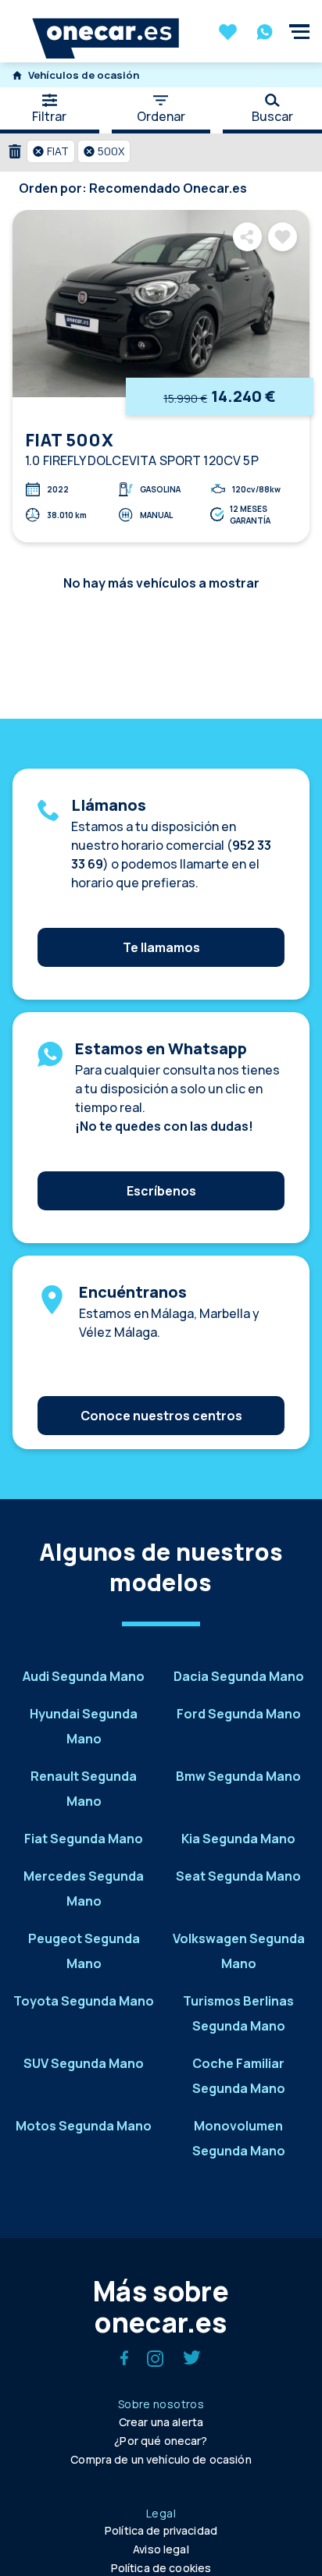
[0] (228, 34)
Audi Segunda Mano (84, 1676)
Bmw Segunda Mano (238, 1776)
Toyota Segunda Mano (84, 2001)
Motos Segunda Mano (84, 2126)
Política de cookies (161, 2568)
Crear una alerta (161, 2422)
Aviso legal (161, 2549)
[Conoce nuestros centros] (161, 1392)
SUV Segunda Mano (84, 2063)
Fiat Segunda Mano (84, 1839)
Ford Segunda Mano (239, 1714)
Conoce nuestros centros (161, 1416)
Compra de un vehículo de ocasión (161, 2459)
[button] (51, 151)
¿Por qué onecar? (161, 2441)
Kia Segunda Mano (238, 1839)
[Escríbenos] (161, 1167)
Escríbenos (161, 1191)
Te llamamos (161, 947)
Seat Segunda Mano (238, 1876)
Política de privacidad (161, 2530)
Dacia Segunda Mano (239, 1676)
